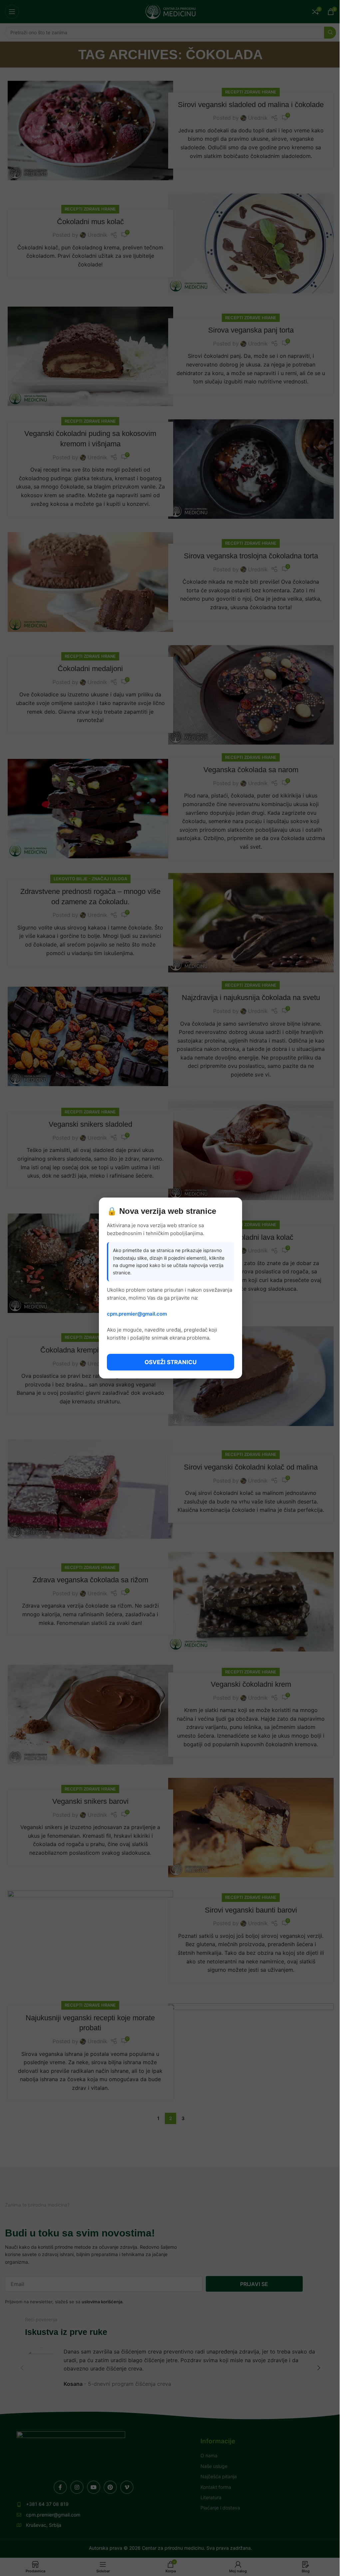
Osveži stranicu (170, 1362)
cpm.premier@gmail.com (137, 1314)
